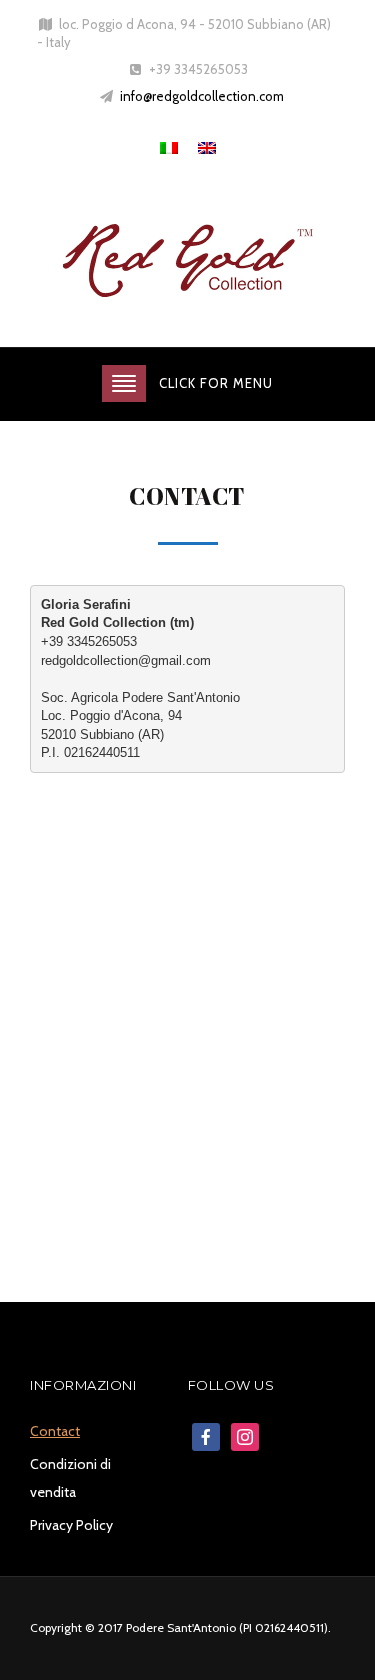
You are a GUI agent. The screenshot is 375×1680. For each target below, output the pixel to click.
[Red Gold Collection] (188, 264)
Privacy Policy (71, 1525)
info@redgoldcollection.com (202, 96)
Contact (55, 1431)
